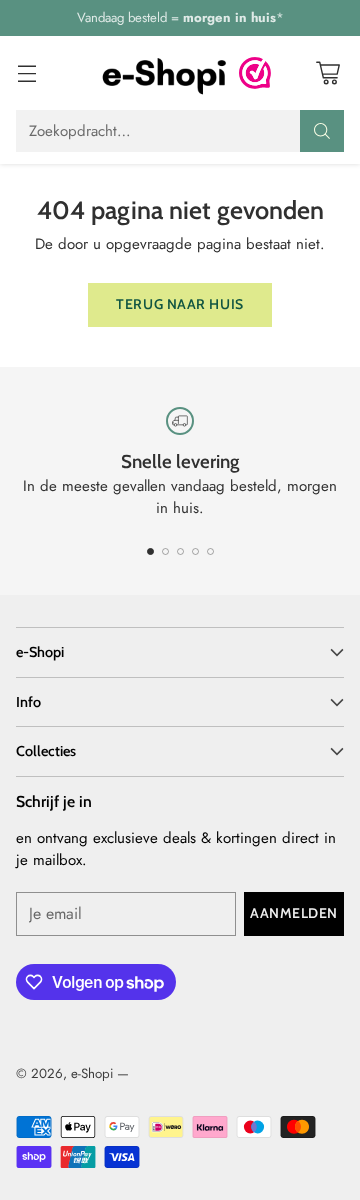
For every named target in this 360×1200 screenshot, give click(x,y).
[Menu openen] (26, 72)
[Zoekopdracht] (322, 131)
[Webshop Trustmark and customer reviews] (255, 73)
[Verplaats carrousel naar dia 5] (210, 551)
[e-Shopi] (164, 73)
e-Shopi (92, 1073)
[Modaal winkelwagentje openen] (327, 72)
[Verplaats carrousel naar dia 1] (150, 551)
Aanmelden (294, 913)
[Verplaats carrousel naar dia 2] (165, 551)
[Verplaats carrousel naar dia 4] (195, 551)
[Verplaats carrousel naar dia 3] (180, 551)
